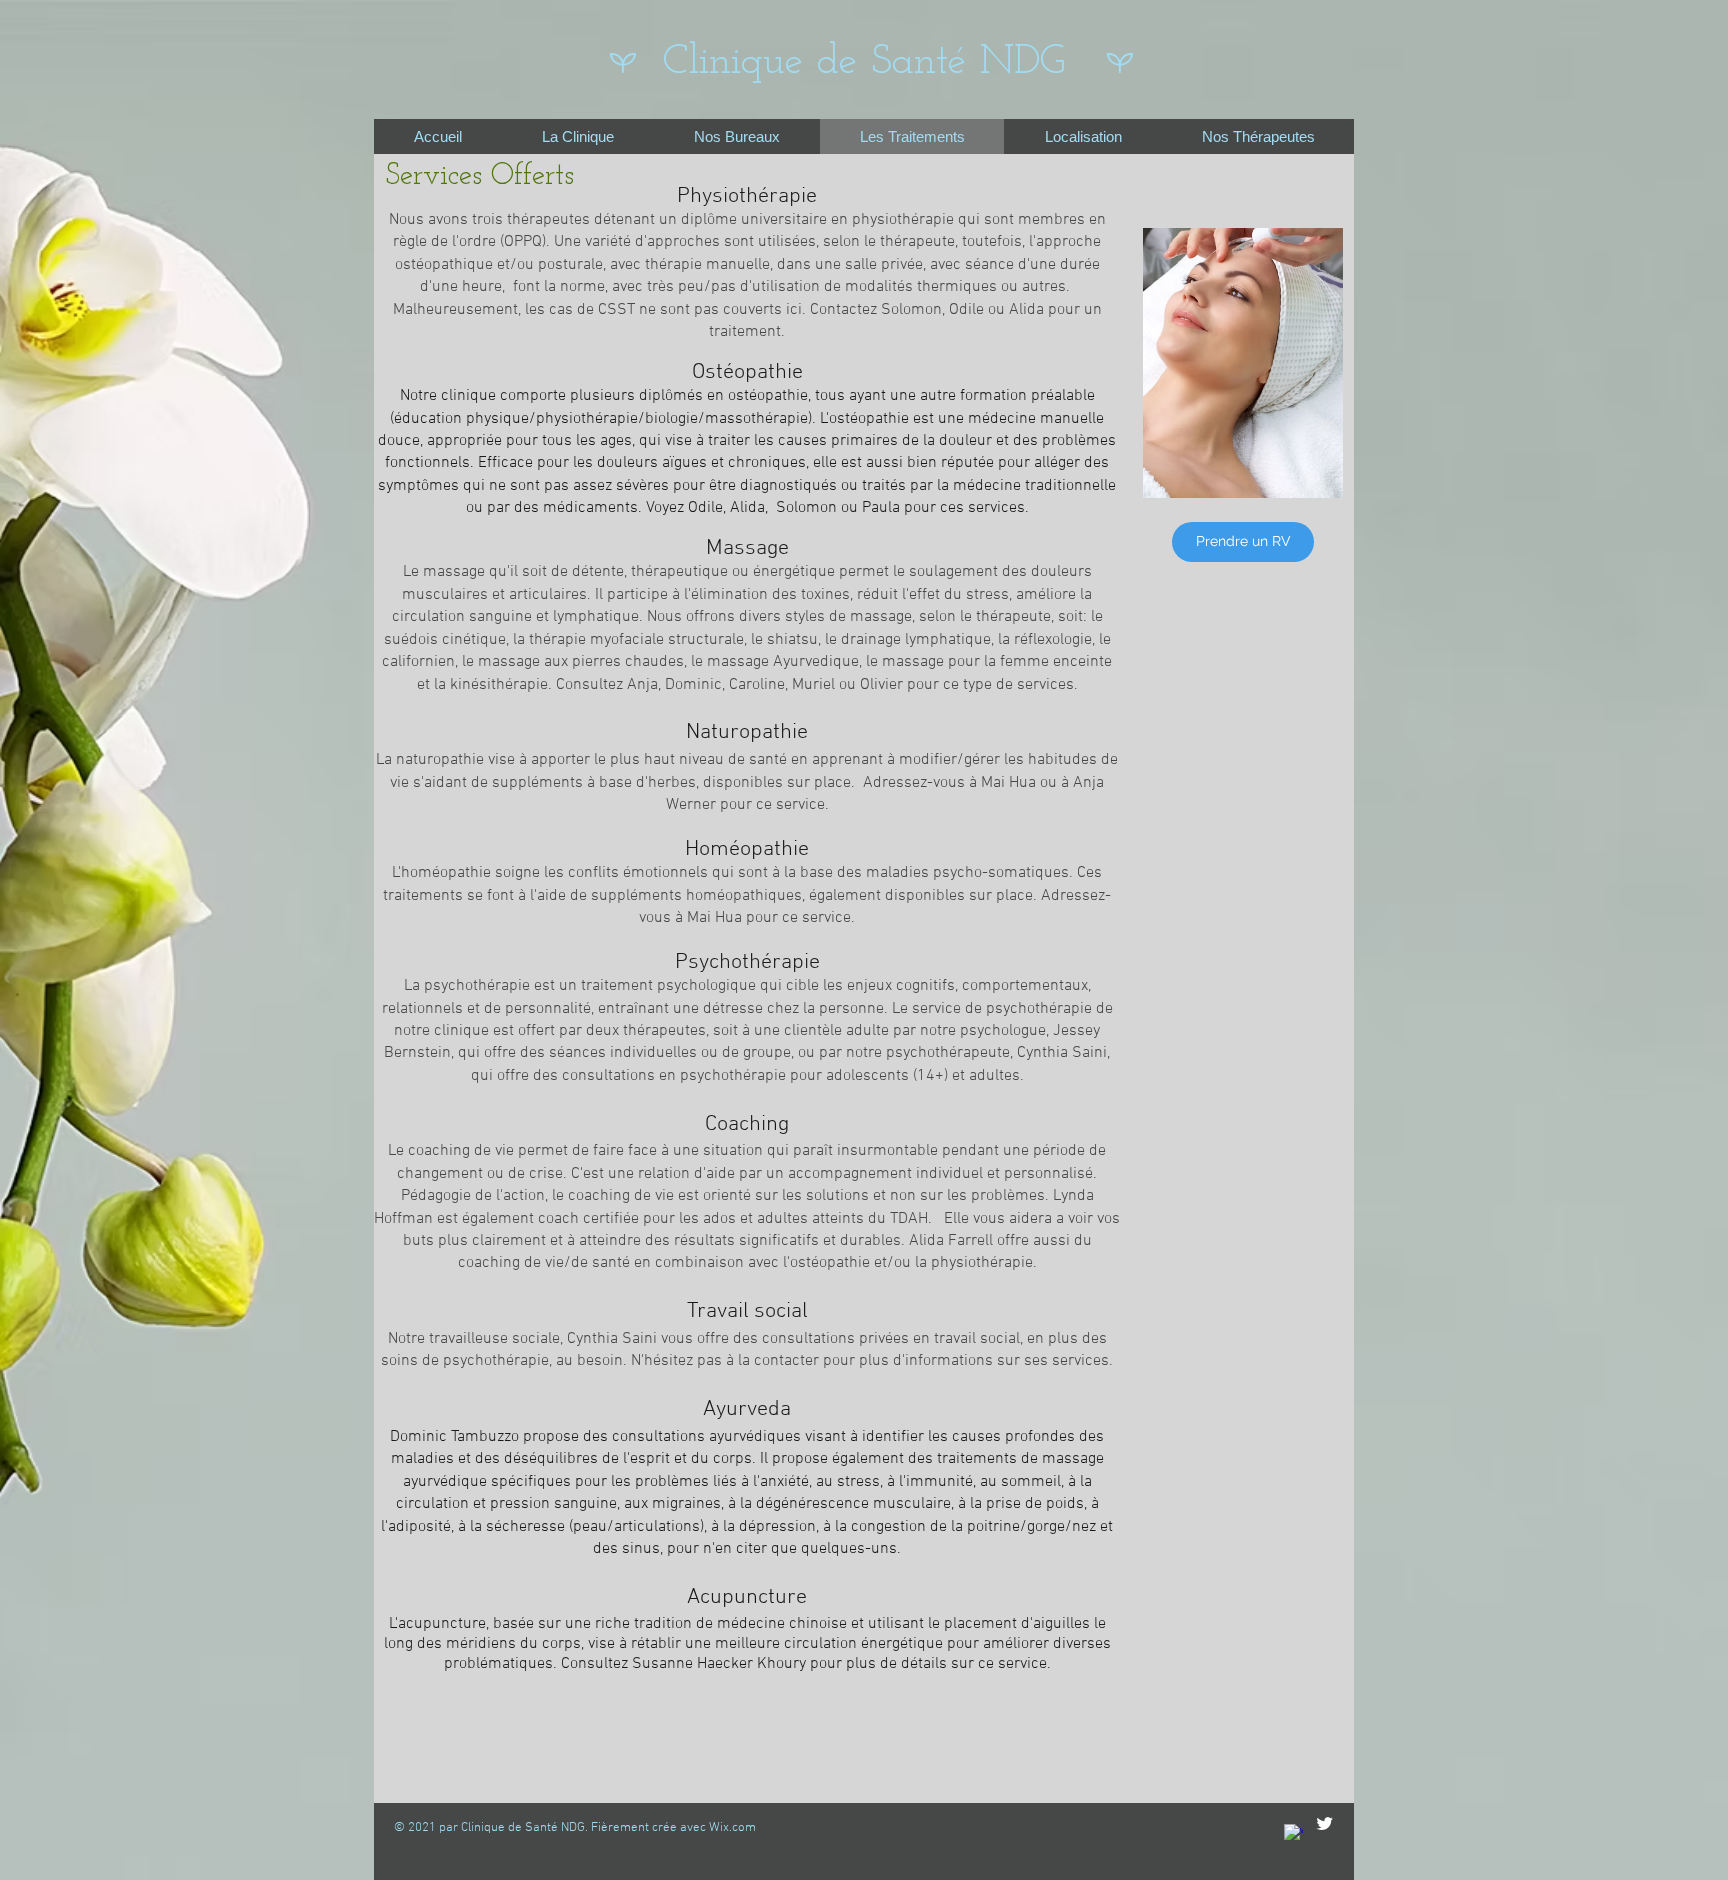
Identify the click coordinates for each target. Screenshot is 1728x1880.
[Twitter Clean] (1324, 1823)
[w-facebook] (1293, 1833)
